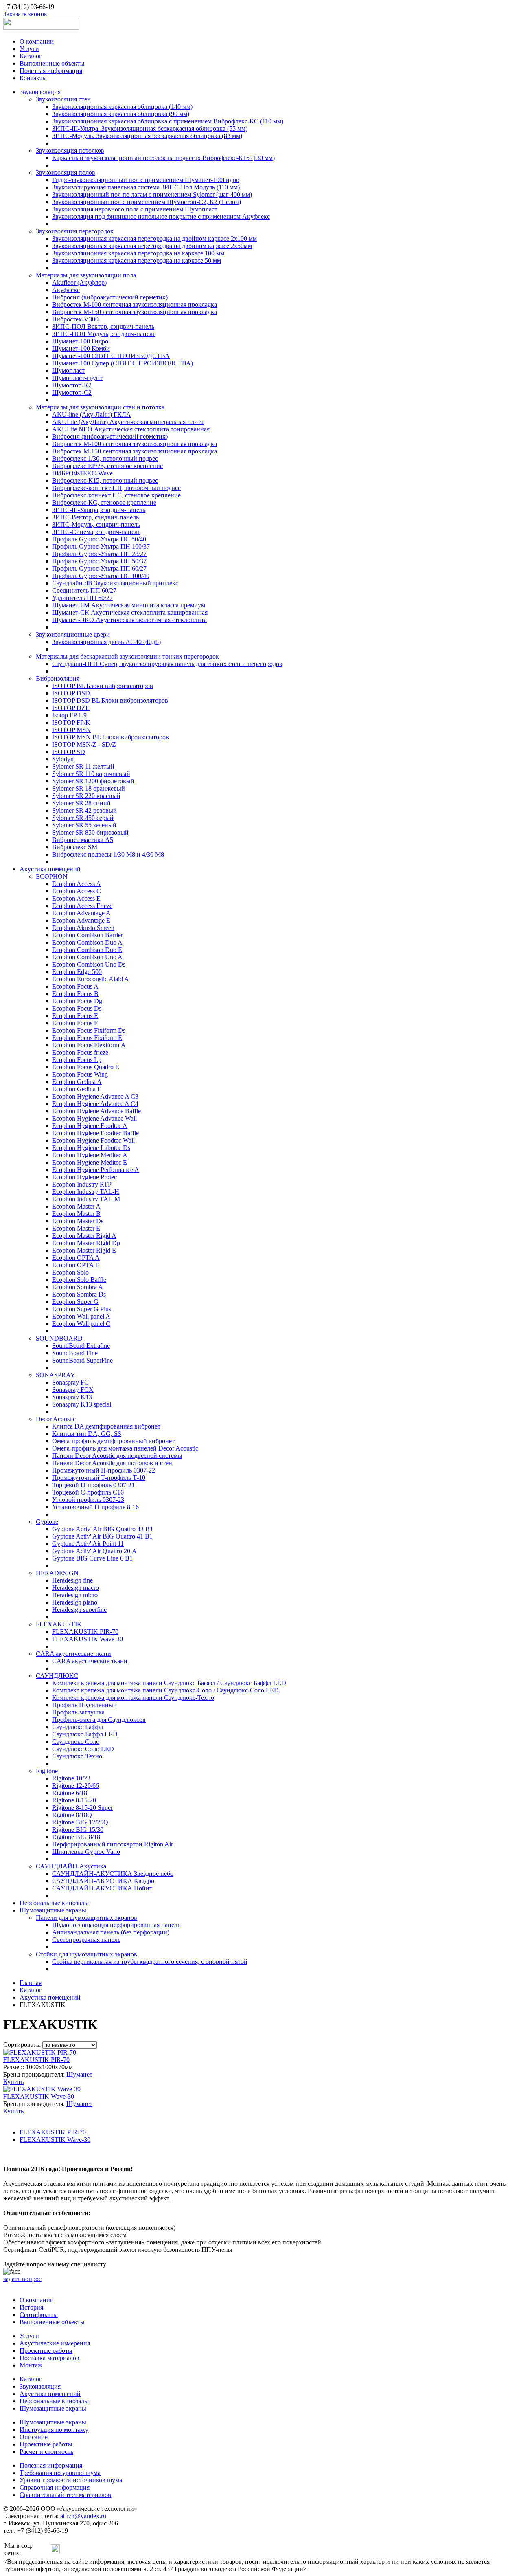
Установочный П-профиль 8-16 (95, 1507)
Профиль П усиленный (84, 1705)
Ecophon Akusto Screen (83, 928)
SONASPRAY (56, 1375)
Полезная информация (51, 71)
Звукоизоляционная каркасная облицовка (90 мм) (121, 114)
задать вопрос (22, 2279)
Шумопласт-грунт (77, 378)
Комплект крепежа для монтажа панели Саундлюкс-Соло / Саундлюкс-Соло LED (165, 1690)
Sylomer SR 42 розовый (84, 810)
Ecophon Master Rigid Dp (86, 1243)
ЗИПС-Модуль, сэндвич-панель (96, 524)
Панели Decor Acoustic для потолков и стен (112, 1463)
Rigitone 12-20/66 (76, 1786)
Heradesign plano (75, 1602)
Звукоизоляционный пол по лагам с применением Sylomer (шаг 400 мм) (152, 195)
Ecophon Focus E (75, 1016)
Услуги (29, 49)
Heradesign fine (72, 1580)
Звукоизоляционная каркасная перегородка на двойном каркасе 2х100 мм (154, 238)
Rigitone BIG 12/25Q (80, 1822)
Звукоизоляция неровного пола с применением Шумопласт (135, 209)
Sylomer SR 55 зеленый (84, 825)
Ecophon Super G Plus (82, 1309)
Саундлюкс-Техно (77, 1756)
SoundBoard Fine (75, 1353)
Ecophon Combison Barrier (88, 935)
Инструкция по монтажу (54, 2430)
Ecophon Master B (76, 1214)
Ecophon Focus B (75, 994)
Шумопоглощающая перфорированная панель (116, 1925)
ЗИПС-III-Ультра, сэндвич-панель (99, 510)
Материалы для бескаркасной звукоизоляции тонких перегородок (127, 656)
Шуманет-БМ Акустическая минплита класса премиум (129, 605)
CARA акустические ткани (73, 1654)
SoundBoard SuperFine (82, 1360)
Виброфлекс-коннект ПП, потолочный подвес (116, 488)
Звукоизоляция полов (66, 173)
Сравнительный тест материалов (65, 2495)
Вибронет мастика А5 (83, 840)
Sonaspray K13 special (82, 1404)
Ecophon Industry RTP (82, 1184)
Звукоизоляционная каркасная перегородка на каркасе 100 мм (138, 253)
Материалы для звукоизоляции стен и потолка (100, 407)
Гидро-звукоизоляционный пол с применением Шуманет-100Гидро (146, 180)
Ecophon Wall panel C (81, 1324)
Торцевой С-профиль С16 (88, 1492)
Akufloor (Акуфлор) (79, 282)
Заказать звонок (25, 14)
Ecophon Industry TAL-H (86, 1192)
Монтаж (31, 2365)
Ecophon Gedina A (77, 1082)
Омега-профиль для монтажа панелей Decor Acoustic (125, 1448)
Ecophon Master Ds (78, 1221)
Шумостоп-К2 (72, 385)
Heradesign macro (76, 1588)
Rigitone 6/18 (70, 1793)
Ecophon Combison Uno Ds (89, 964)
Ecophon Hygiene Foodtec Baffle (95, 1133)
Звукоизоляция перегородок (75, 231)
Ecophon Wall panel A (81, 1316)
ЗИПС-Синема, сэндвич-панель (96, 532)
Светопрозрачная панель (86, 1940)
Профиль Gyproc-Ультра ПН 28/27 (99, 554)
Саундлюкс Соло (76, 1742)
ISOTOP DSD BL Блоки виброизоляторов (110, 700)
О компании (37, 41)
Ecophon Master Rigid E (84, 1250)
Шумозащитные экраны (53, 1910)
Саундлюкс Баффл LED (85, 1734)
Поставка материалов (49, 2358)
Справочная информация (55, 2487)
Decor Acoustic (56, 1419)
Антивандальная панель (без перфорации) (111, 1932)
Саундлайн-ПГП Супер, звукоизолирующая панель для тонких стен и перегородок (167, 664)
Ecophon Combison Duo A (87, 942)
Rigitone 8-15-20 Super (82, 1808)
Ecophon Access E (76, 898)
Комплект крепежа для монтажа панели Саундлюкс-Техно (133, 1698)
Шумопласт (68, 370)
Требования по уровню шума (60, 2473)
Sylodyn (63, 759)
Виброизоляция (58, 678)
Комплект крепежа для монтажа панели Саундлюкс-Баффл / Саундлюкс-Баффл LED (169, 1683)
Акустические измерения (55, 2343)
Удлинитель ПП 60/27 (82, 598)
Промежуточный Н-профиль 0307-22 (104, 1470)
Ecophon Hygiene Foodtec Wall (93, 1140)
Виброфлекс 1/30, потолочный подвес (105, 458)
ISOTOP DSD (71, 693)
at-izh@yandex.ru (83, 2516)
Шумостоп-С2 (72, 392)
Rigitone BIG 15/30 (78, 1830)
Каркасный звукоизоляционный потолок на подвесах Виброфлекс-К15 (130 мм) (163, 158)
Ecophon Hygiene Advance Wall (94, 1118)
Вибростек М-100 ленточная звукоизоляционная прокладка (135, 304)
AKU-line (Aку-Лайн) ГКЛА (92, 414)
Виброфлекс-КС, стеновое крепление (104, 502)
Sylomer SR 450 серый (83, 818)
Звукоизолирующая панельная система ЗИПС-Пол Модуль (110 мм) (146, 187)
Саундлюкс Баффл (78, 1727)
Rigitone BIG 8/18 (76, 1837)
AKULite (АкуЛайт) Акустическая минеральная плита (128, 422)
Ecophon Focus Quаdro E (86, 1067)
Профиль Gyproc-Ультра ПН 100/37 (101, 546)
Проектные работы (46, 2351)
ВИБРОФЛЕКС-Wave (82, 473)
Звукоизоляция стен (63, 99)
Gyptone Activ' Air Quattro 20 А (94, 1551)
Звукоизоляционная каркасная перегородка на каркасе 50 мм (137, 260)
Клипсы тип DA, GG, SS (87, 1434)
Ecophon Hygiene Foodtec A (90, 1126)
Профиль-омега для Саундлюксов (99, 1720)
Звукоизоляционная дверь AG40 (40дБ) (106, 642)
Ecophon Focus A (75, 986)
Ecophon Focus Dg (77, 1001)
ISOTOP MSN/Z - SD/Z (84, 744)
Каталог (31, 56)
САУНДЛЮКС (57, 1676)
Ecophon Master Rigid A (84, 1236)
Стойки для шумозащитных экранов (86, 1954)
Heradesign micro (75, 1595)
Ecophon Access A (77, 884)
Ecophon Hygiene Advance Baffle (96, 1111)
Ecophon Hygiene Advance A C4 (95, 1104)
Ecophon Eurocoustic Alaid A (91, 979)
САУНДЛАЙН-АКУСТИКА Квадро (103, 1881)
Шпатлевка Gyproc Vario (86, 1852)
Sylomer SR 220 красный (86, 796)
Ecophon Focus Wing (80, 1074)
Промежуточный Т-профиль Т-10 (99, 1478)
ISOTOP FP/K (71, 722)
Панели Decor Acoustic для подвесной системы (117, 1456)
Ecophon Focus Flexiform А (89, 1045)
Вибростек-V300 (75, 319)
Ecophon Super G (75, 1302)
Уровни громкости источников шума (71, 2480)
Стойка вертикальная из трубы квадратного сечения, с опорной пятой (150, 1962)
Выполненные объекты (52, 63)
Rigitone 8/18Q (72, 1815)
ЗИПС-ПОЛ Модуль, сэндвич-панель (104, 334)
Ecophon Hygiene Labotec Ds (91, 1148)
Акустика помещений (50, 869)
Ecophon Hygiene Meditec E (90, 1162)
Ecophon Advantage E (81, 920)
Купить (13, 2082)
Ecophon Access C (77, 891)
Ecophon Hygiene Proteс (84, 1177)
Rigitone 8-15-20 (74, 1800)
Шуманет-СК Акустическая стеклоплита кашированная (130, 612)
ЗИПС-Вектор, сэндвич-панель (95, 517)
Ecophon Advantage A (81, 913)
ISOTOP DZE (71, 708)
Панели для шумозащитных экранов (86, 1918)
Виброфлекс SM (75, 847)
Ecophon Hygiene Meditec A (90, 1155)
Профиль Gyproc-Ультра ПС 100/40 (101, 576)
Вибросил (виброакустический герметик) (110, 297)
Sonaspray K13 (72, 1397)
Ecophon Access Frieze (82, 906)
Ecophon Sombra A (78, 1287)
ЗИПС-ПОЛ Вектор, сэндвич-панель (103, 326)
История (31, 2307)
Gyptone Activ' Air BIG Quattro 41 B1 (102, 1536)
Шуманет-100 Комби (81, 348)
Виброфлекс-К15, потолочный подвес (105, 480)
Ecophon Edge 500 (77, 972)
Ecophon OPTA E (76, 1265)
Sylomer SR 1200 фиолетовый (93, 781)
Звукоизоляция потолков (70, 151)
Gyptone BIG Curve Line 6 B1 (92, 1558)
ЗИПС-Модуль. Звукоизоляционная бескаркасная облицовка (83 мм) (147, 136)
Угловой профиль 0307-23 (88, 1500)
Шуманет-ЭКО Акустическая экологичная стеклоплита (129, 620)
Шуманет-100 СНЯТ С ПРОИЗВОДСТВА (111, 356)
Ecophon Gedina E (77, 1089)
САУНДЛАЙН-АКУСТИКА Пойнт (102, 1888)
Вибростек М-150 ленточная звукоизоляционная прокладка (135, 312)
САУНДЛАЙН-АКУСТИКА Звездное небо (113, 1874)
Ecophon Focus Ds (77, 1008)
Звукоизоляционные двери (73, 634)
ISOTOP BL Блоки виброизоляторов (103, 686)
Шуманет (79, 2074)
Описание (34, 2437)
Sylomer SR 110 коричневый (91, 774)
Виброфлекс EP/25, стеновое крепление (107, 466)
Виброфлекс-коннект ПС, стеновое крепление (116, 495)
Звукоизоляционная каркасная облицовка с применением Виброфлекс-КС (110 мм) (168, 121)
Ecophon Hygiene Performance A (96, 1170)
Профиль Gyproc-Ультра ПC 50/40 (99, 539)
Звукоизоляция (40, 92)
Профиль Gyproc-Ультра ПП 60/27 (99, 568)
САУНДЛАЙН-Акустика (71, 1866)
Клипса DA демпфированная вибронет (106, 1426)
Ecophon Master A (76, 1206)
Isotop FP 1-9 (69, 715)
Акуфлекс (66, 290)
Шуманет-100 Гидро (80, 341)
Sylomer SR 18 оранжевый (89, 788)
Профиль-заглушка (78, 1712)
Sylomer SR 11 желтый (83, 766)
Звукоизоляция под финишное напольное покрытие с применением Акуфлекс (161, 216)
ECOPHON (52, 876)
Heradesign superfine (79, 1610)
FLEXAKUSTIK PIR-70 (85, 1632)
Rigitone (47, 1771)
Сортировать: (22, 2045)
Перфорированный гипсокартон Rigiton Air (113, 1844)
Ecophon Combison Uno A (87, 957)
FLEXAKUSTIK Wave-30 (88, 1639)
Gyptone (47, 1522)
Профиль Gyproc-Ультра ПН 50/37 (99, 561)
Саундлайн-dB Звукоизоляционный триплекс (115, 583)
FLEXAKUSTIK (59, 1624)
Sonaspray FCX (73, 1390)
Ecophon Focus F (75, 1023)
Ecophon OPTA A (76, 1258)
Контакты (33, 78)
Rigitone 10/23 (71, 1778)
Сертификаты (39, 2315)
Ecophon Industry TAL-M (86, 1199)
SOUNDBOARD (59, 1338)
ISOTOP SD (69, 752)
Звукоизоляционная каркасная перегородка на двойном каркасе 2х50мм (152, 246)
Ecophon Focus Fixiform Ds (89, 1030)
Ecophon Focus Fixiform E (87, 1038)
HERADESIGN (57, 1573)
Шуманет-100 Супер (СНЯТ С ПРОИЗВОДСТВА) (123, 363)
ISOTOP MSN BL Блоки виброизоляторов (111, 737)
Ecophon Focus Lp (77, 1060)
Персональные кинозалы (54, 1903)
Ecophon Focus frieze (80, 1052)
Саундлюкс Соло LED (83, 1749)
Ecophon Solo (70, 1272)
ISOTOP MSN (71, 730)
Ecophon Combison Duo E (87, 950)
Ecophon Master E (76, 1228)
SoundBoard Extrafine (81, 1346)
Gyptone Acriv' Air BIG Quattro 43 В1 (103, 1529)
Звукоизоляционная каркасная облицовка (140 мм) (122, 107)
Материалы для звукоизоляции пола (86, 275)
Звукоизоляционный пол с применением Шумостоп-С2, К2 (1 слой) (147, 202)
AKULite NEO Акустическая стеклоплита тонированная (131, 429)
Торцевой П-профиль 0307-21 (93, 1485)
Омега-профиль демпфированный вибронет (113, 1441)
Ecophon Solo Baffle (79, 1280)
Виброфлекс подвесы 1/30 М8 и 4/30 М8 (108, 854)
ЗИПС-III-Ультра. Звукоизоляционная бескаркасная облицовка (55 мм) (150, 129)
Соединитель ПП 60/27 (84, 590)
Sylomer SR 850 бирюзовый (90, 832)
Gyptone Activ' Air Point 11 (88, 1544)
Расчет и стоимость (46, 2452)
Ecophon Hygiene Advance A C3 (95, 1096)
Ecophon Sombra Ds (79, 1294)
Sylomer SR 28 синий (81, 803)
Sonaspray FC (70, 1382)
